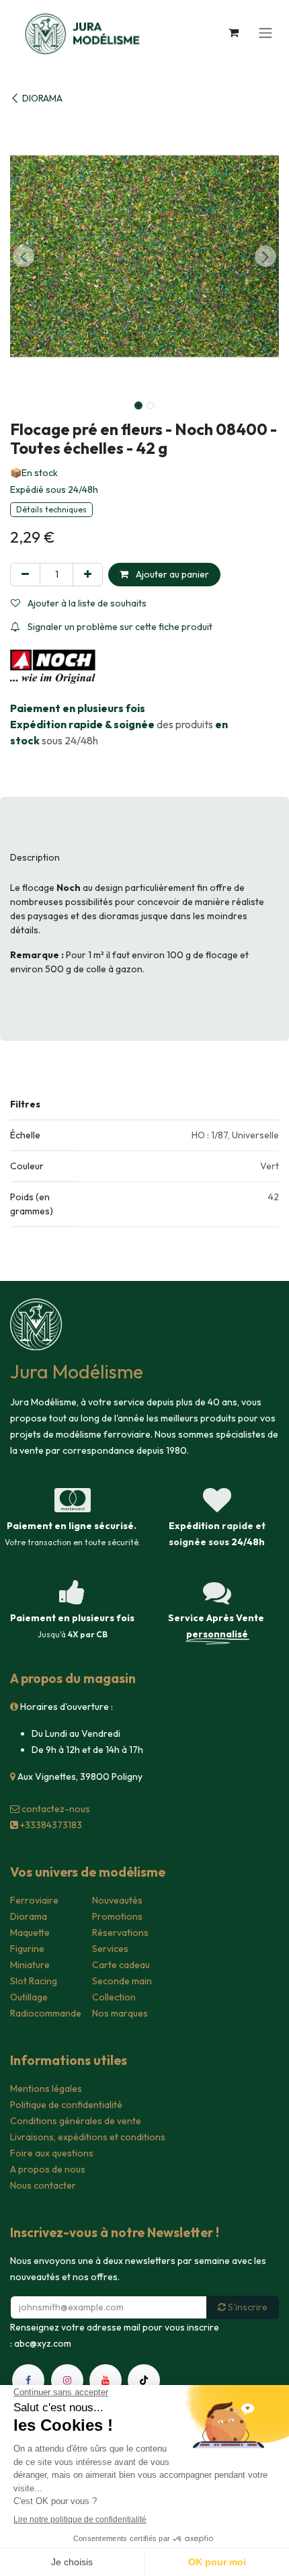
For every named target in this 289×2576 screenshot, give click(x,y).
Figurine (27, 1949)
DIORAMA (42, 98)
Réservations (120, 1933)
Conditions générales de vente (76, 2121)
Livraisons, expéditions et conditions (88, 2137)
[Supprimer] (25, 575)
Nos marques (120, 2013)
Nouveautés (117, 1900)
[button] (24, 256)
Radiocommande (46, 2013)
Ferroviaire (34, 1900)
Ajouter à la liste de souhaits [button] (86, 603)
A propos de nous (48, 2169)
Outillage (29, 1997)
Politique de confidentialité (66, 2105)
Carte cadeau (121, 1965)
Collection (114, 1997)
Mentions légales (46, 2089)
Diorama (29, 1916)
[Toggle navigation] (265, 32)
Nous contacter (43, 2185)
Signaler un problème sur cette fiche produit (119, 627)
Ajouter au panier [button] (171, 574)
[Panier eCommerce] (233, 32)
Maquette (30, 1933)
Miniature (30, 1965)
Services (110, 1949)
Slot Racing (34, 1981)
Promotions (117, 1916)
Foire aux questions (52, 2153)
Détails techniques (51, 509)
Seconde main (122, 1981)
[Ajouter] (88, 575)
